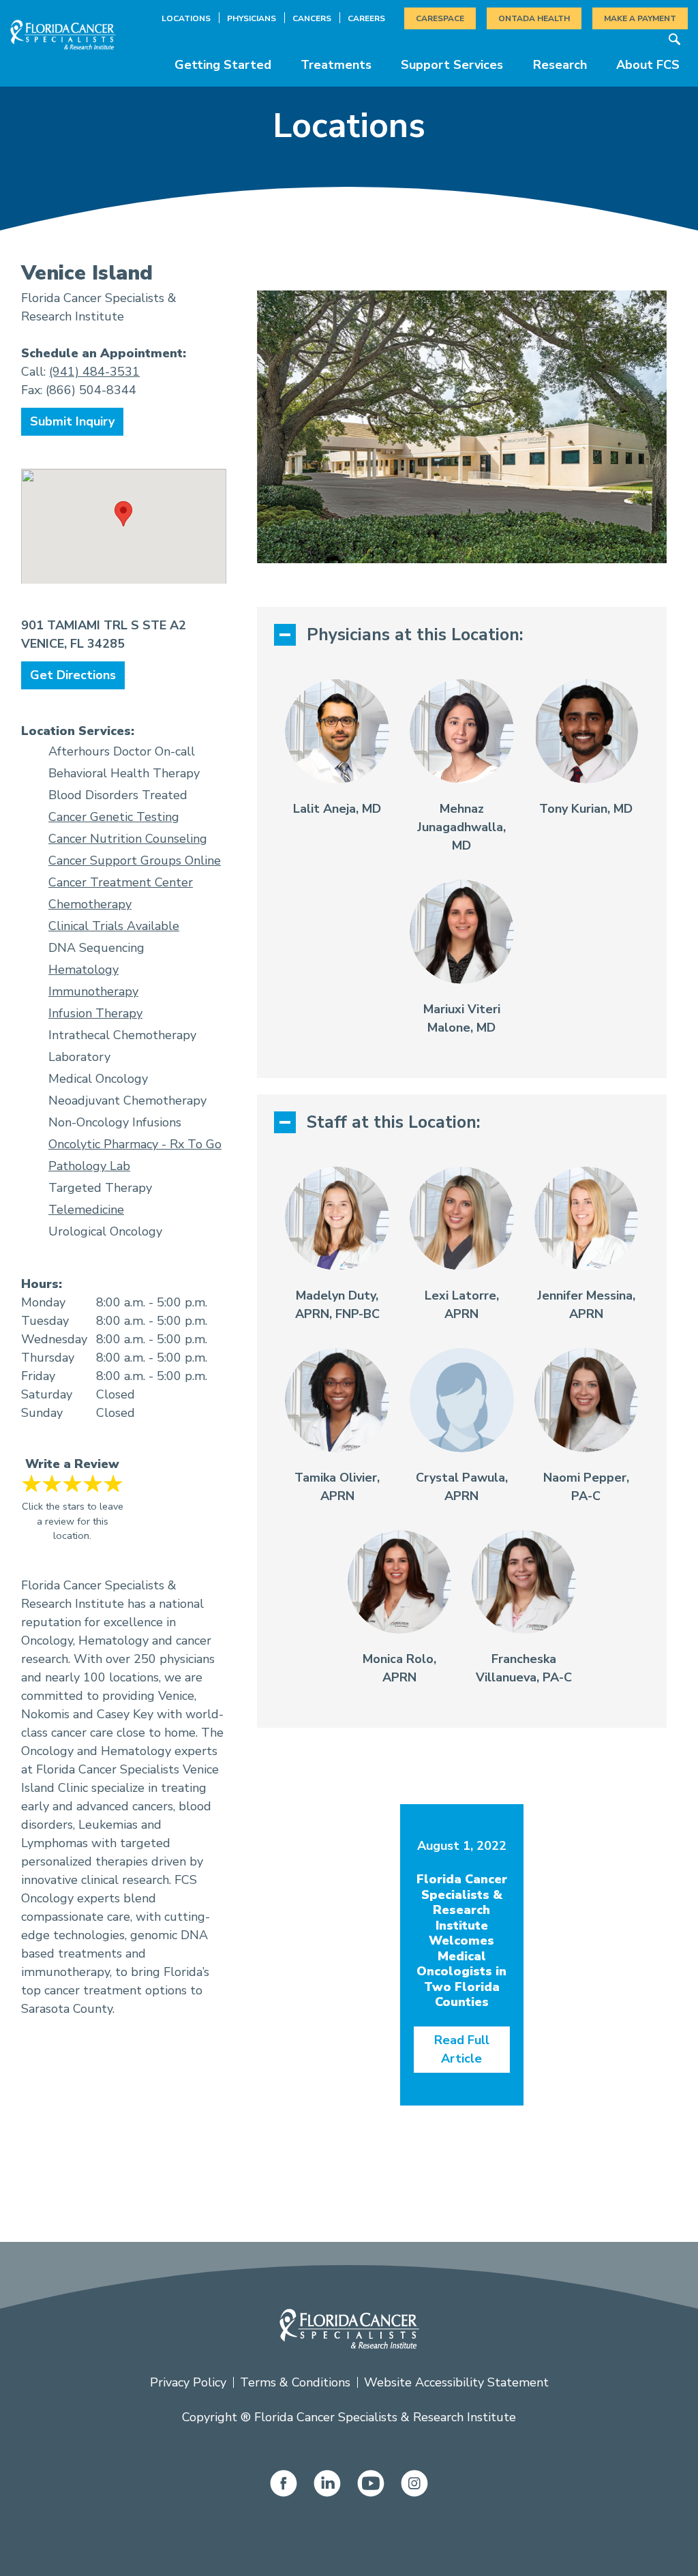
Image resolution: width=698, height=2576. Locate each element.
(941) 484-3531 (94, 372)
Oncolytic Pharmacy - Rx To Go (135, 1144)
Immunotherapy (93, 991)
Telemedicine (86, 1210)
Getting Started (223, 65)
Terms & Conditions (295, 2382)
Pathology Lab (89, 1166)
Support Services (452, 65)
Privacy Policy (188, 2382)
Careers (366, 18)
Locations (186, 18)
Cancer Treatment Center (121, 882)
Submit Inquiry (72, 421)
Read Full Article (462, 2049)
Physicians (252, 18)
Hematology (84, 970)
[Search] (674, 39)
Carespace (440, 18)
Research (560, 65)
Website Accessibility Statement (456, 2382)
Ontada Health (534, 18)
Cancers (312, 18)
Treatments (336, 65)
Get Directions (73, 675)
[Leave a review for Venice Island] (72, 1483)
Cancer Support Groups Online (135, 860)
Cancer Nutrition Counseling (128, 839)
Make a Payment (640, 18)
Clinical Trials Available (114, 926)
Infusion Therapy (95, 1013)
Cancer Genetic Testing (114, 817)
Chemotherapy (90, 904)
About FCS (648, 65)
